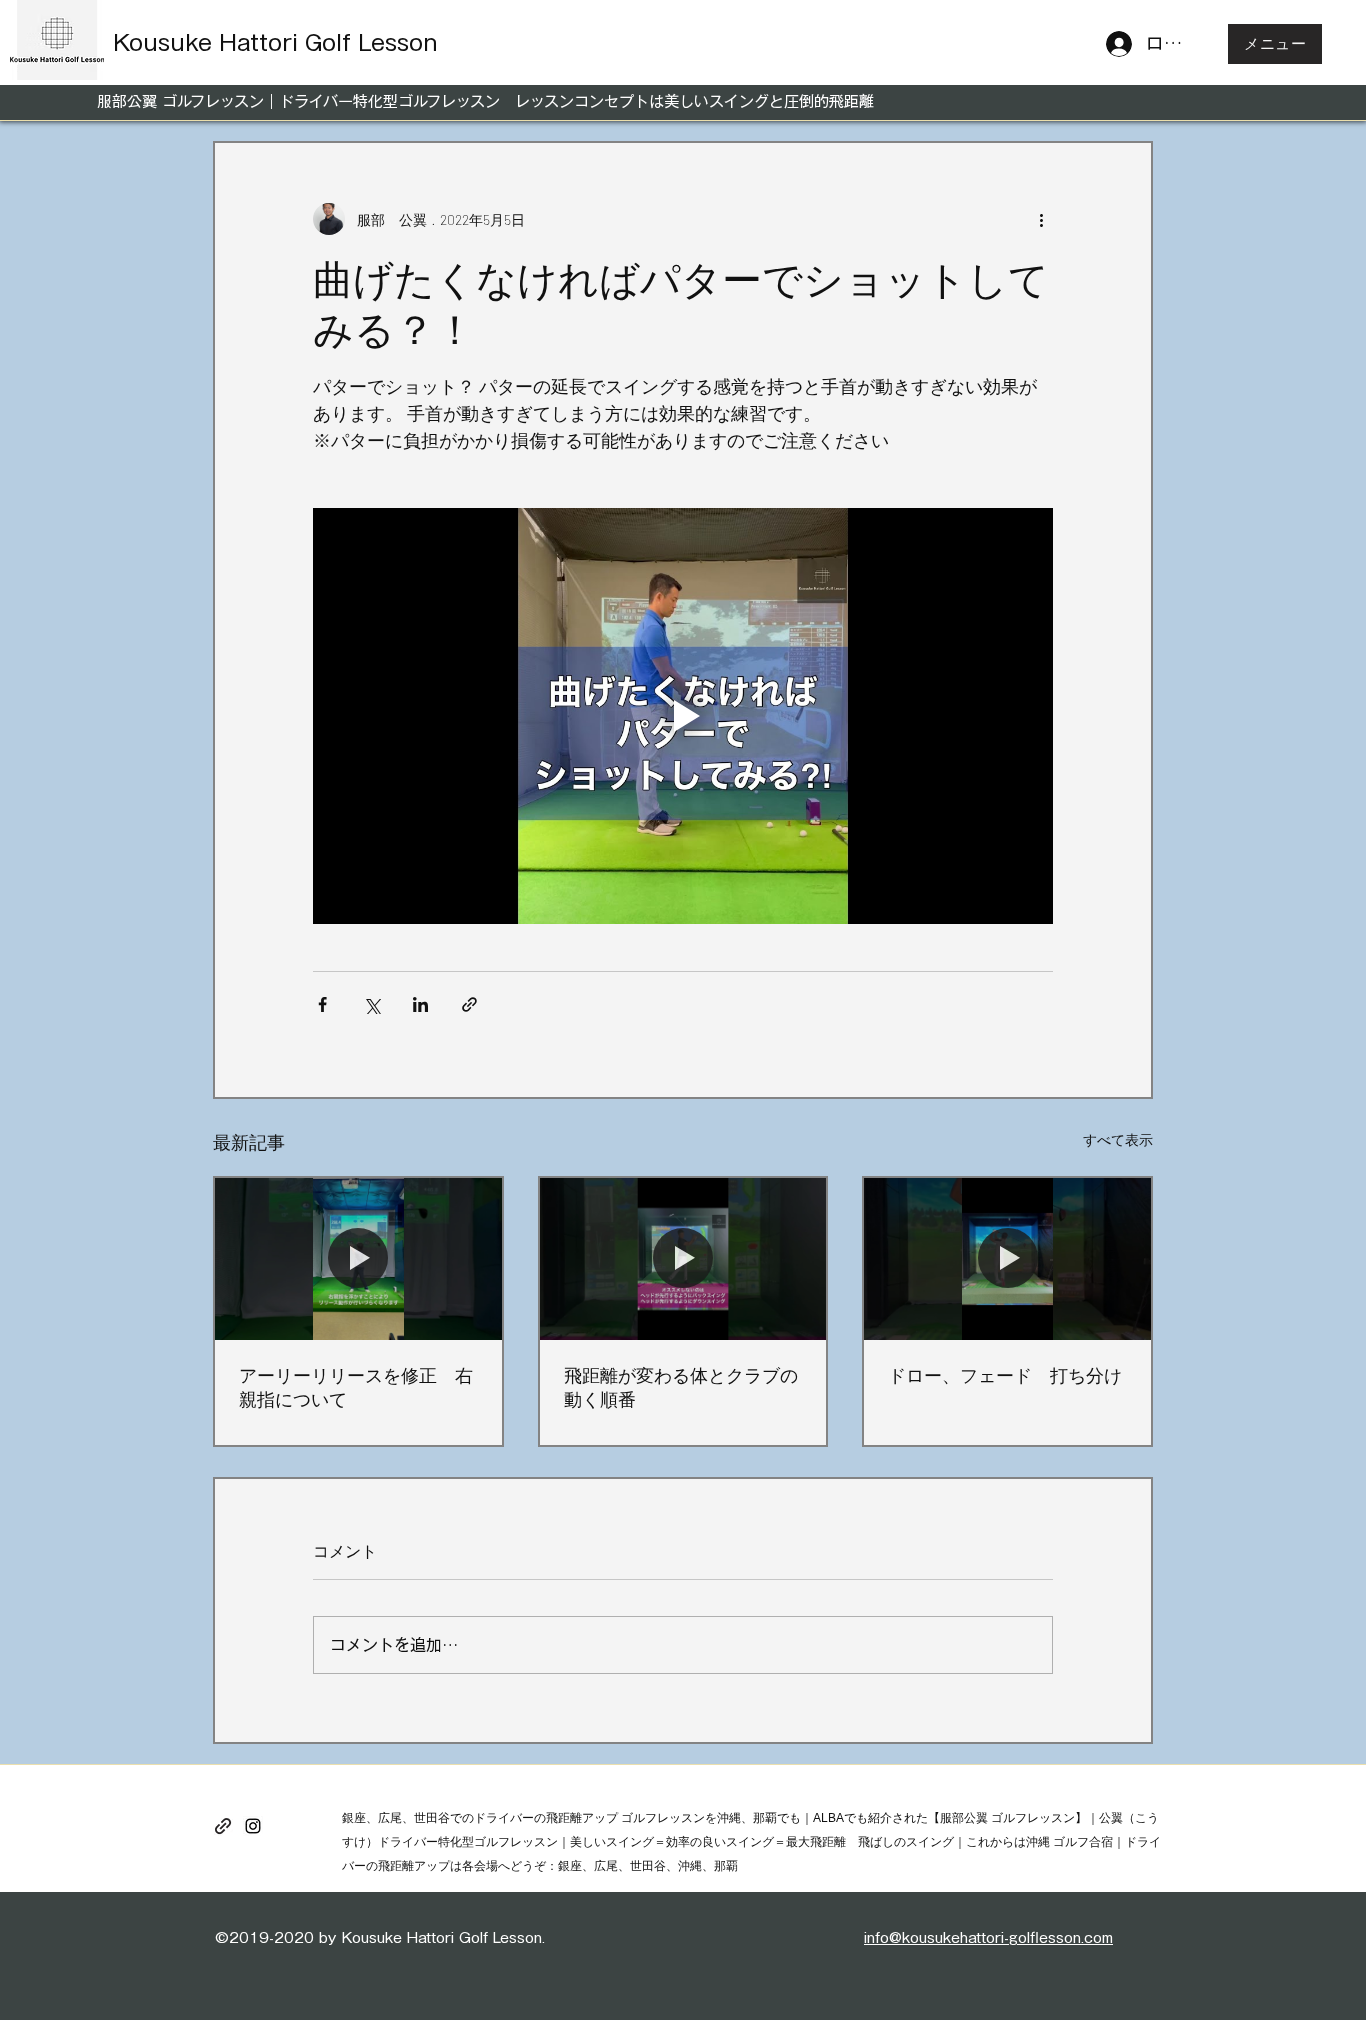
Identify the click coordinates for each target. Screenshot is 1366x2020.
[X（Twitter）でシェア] (371, 1004)
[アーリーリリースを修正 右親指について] (358, 1258)
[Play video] (683, 716)
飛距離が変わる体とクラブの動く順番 (681, 1387)
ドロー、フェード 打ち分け (1005, 1375)
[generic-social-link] (223, 1826)
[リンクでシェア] (469, 1004)
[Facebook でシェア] (322, 1004)
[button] (1275, 44)
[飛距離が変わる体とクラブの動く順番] (683, 1258)
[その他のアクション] (1041, 219)
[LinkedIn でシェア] (420, 1004)
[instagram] (253, 1826)
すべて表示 (1118, 1139)
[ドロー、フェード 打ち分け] (1007, 1258)
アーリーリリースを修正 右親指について (356, 1387)
